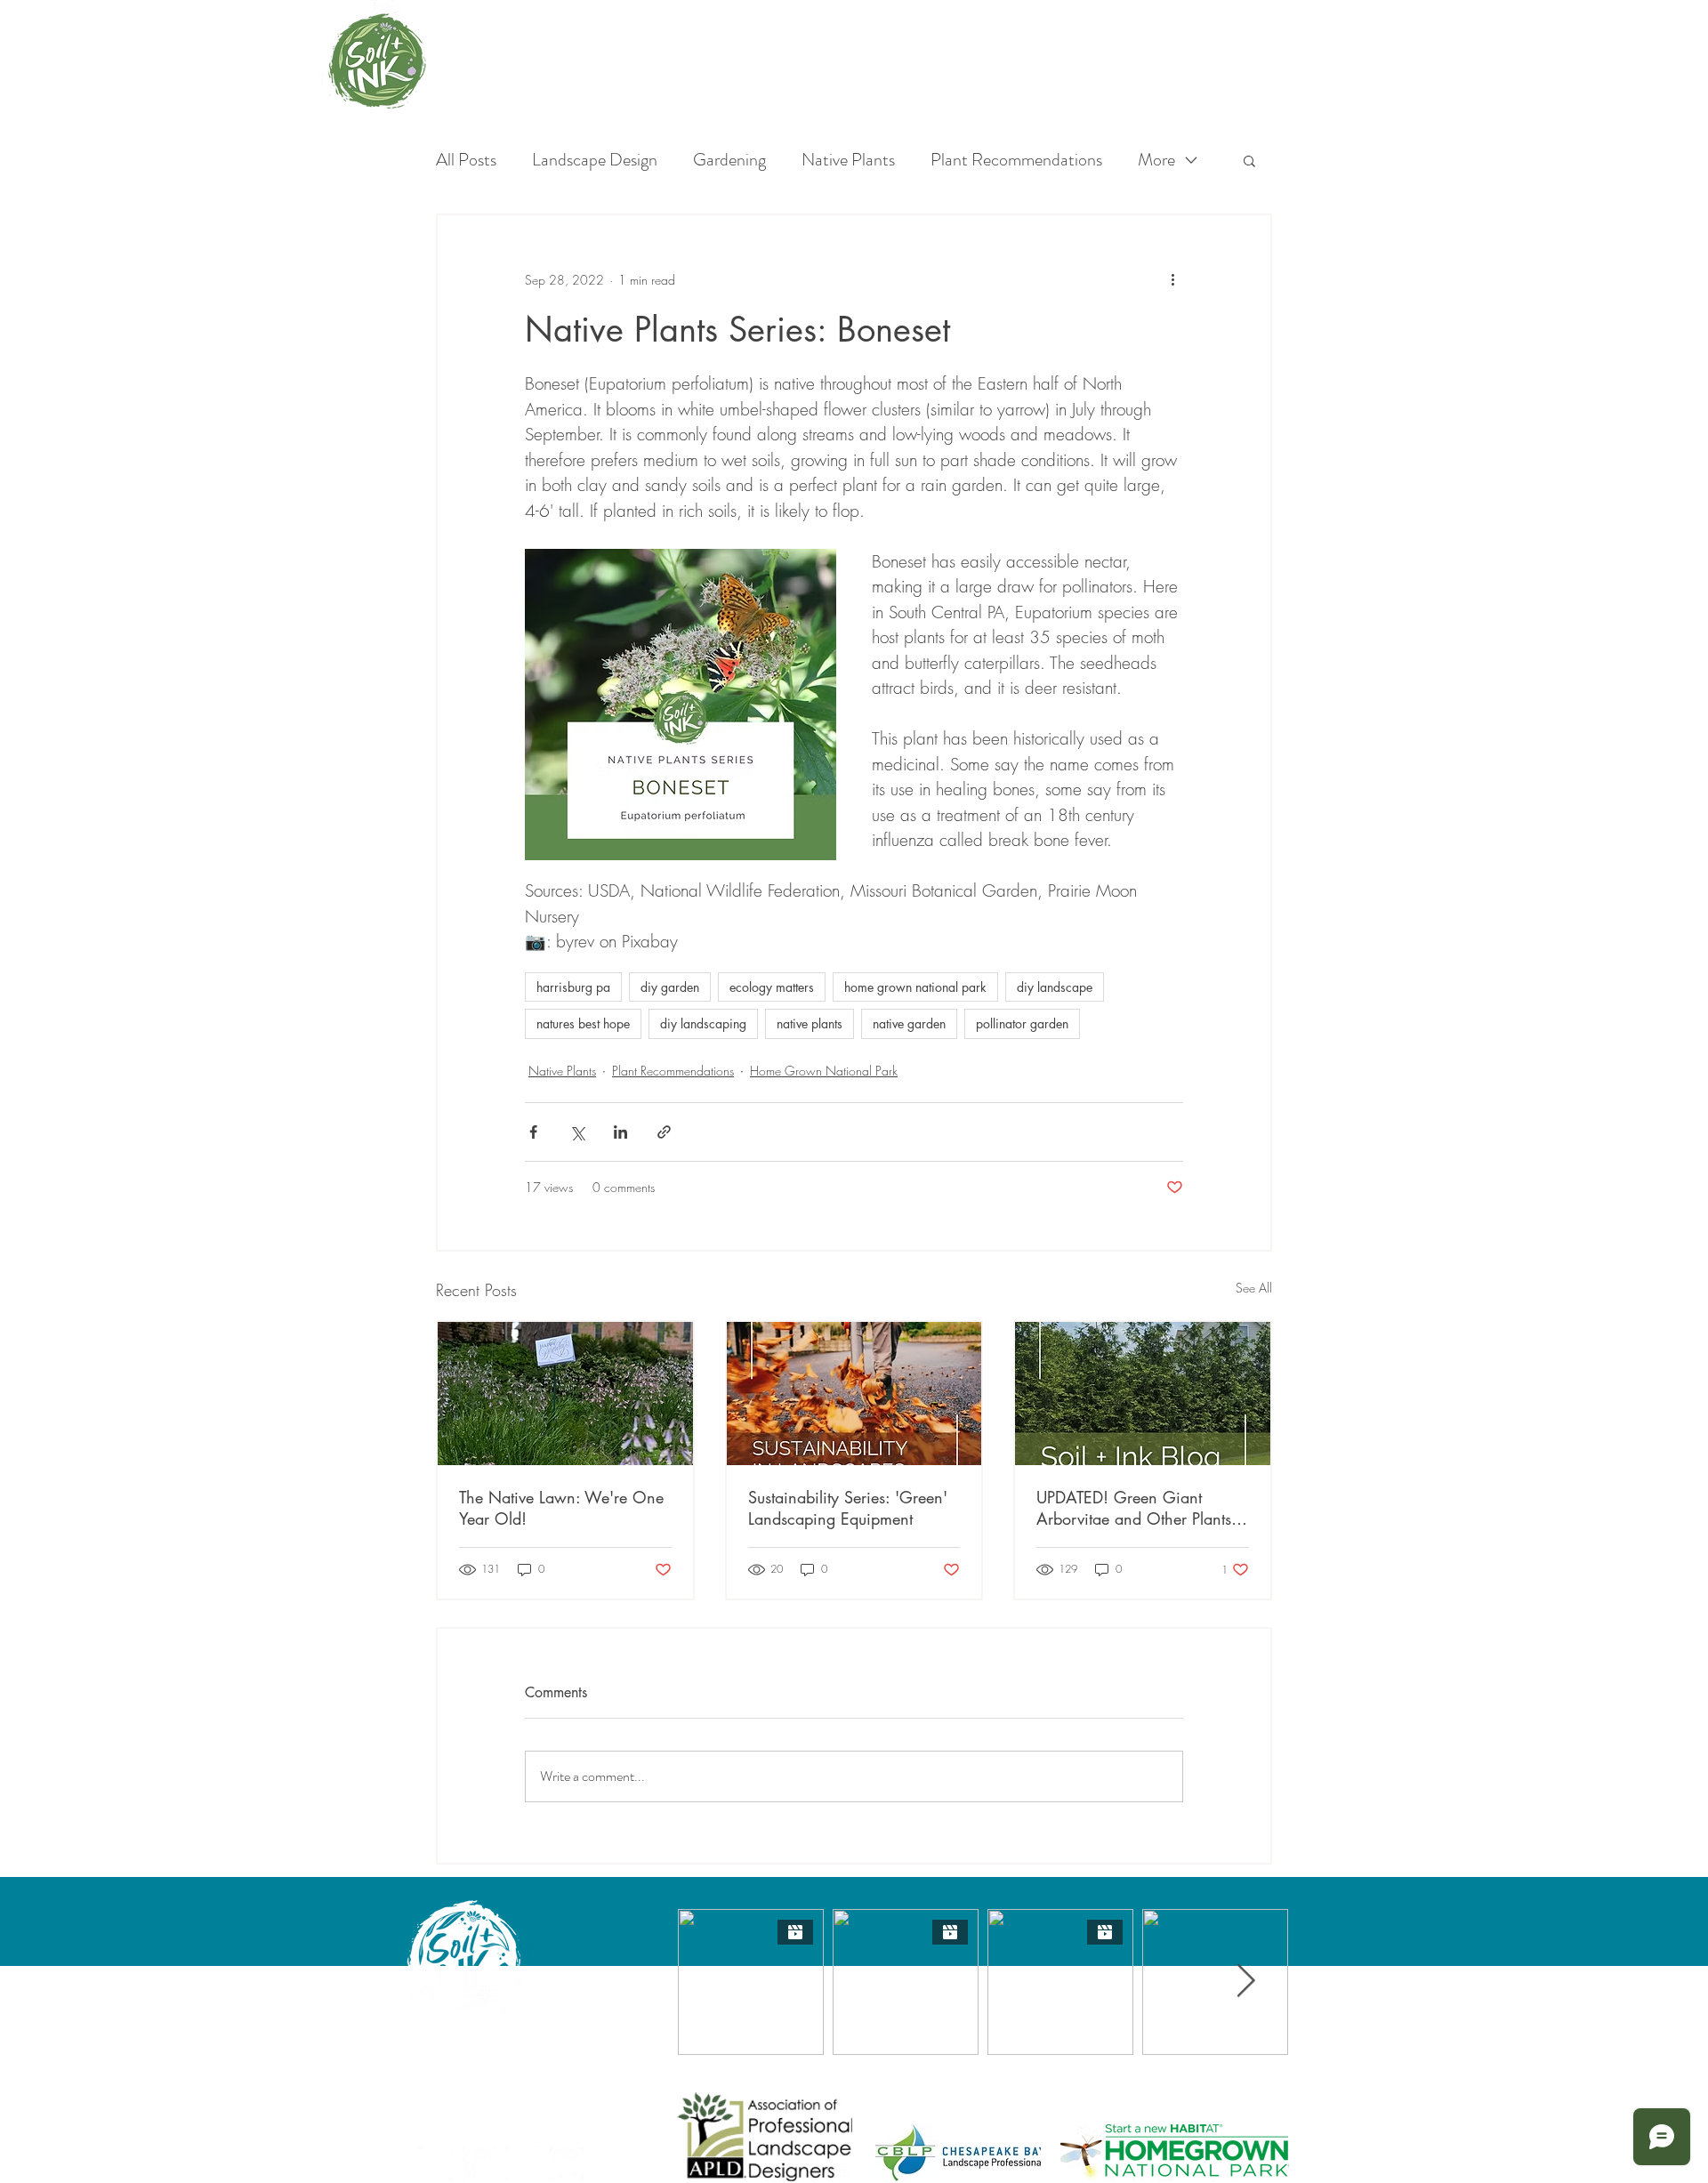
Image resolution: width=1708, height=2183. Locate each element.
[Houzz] (566, 2164)
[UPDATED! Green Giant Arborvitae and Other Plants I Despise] (1143, 1394)
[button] (1249, 160)
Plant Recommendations (1016, 160)
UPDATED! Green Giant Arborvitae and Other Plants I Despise (1138, 1508)
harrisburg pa (573, 987)
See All (1254, 1288)
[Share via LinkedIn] (620, 1132)
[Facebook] (435, 2164)
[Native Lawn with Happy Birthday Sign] (565, 1394)
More (1156, 160)
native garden (909, 1023)
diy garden (670, 987)
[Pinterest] (523, 2164)
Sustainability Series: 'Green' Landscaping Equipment (848, 1508)
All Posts (466, 160)
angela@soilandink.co (470, 2076)
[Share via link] (664, 1132)
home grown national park (915, 987)
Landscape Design (595, 160)
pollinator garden (1022, 1023)
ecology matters (772, 987)
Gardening (729, 160)
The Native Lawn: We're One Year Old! (561, 1508)
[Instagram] (479, 2164)
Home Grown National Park (824, 1071)
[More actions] (1172, 279)
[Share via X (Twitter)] (577, 1132)
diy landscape (1055, 987)
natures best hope (583, 1023)
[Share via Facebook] (533, 1132)
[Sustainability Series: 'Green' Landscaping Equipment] (854, 1394)
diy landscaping (703, 1023)
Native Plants (848, 160)
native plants (810, 1023)
